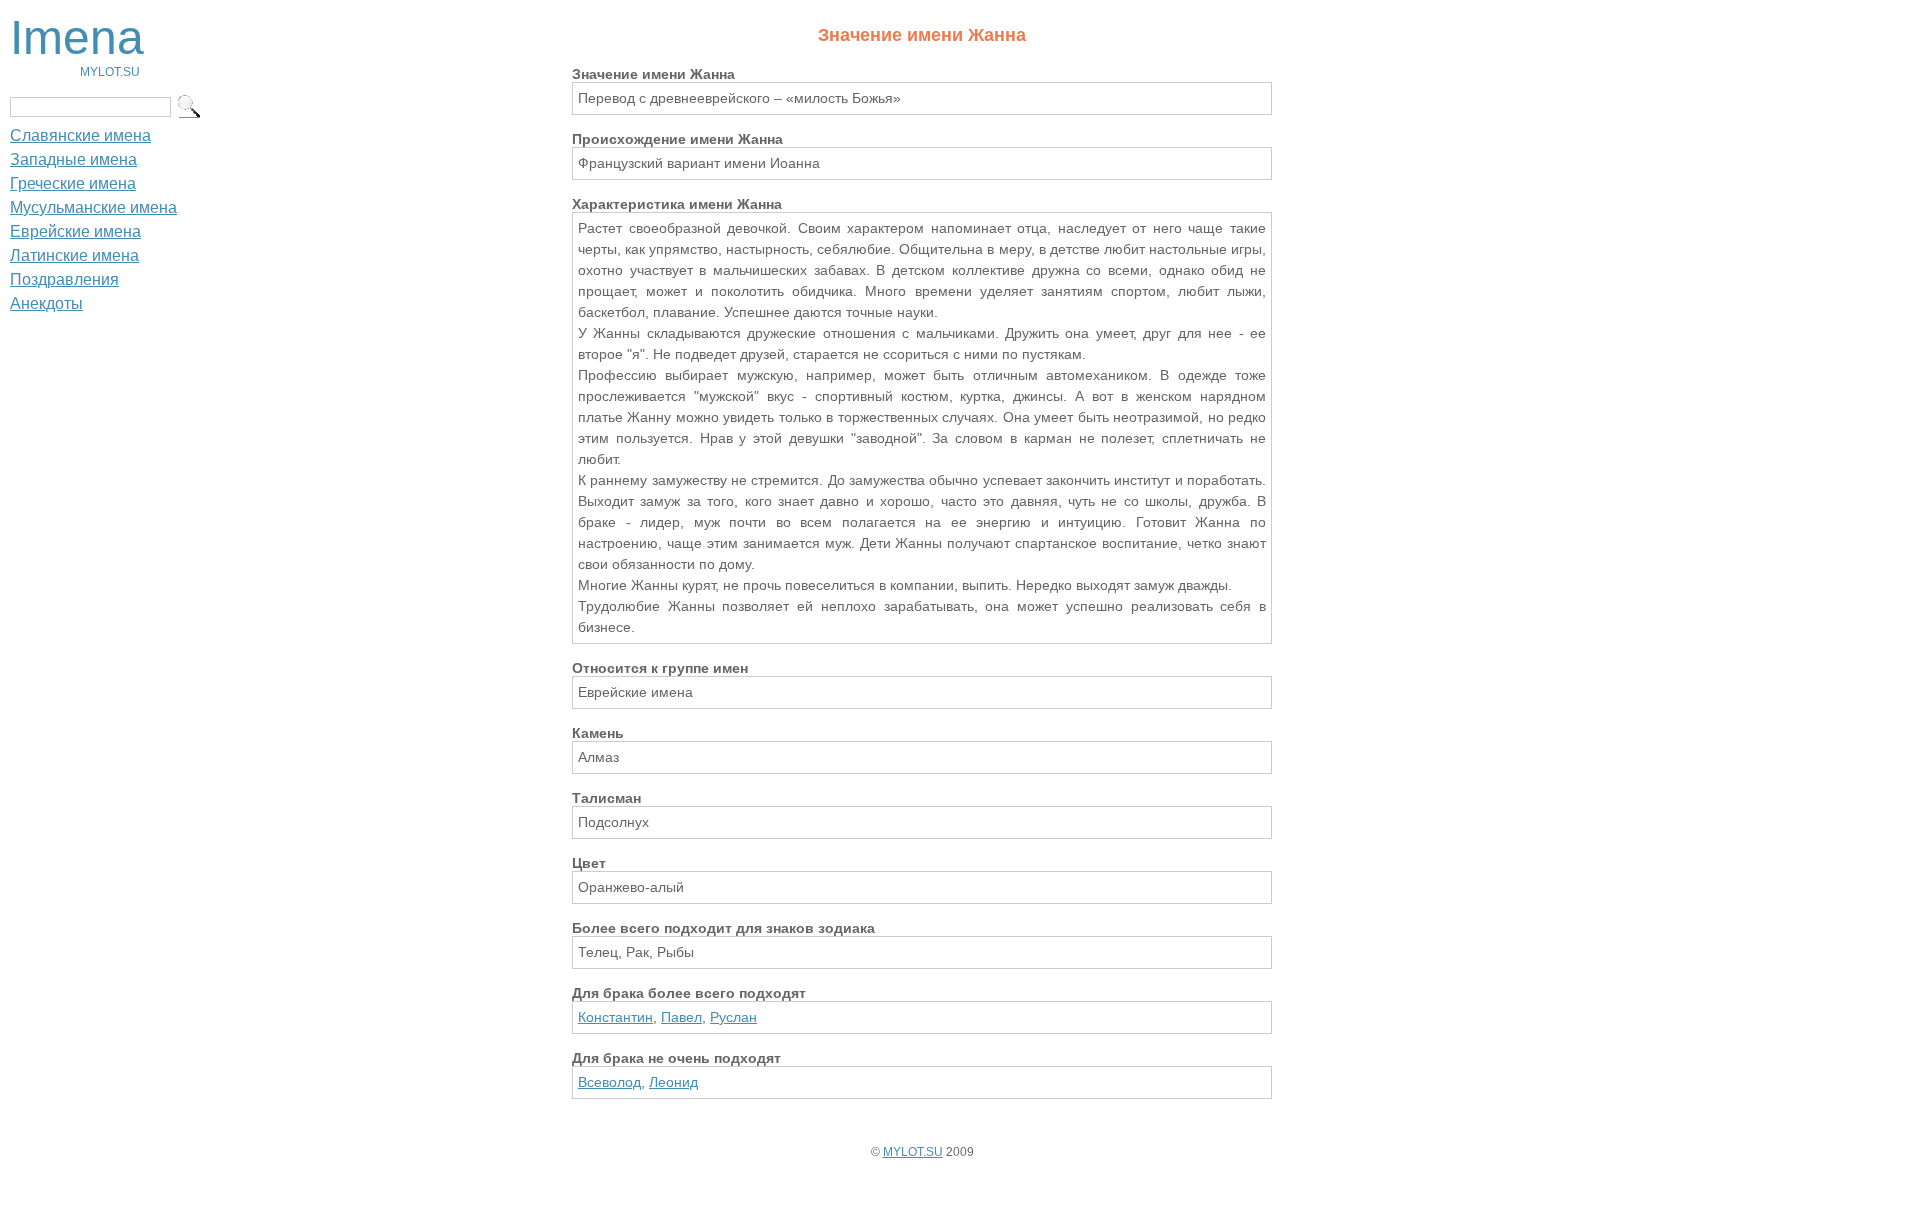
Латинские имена (74, 255)
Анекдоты (46, 303)
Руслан (733, 1017)
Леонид (673, 1082)
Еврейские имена (75, 231)
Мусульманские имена (93, 207)
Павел (681, 1017)
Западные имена (73, 159)
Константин (615, 1017)
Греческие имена (73, 183)
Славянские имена (80, 135)
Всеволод (609, 1082)
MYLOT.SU (913, 1152)
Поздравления (64, 279)
